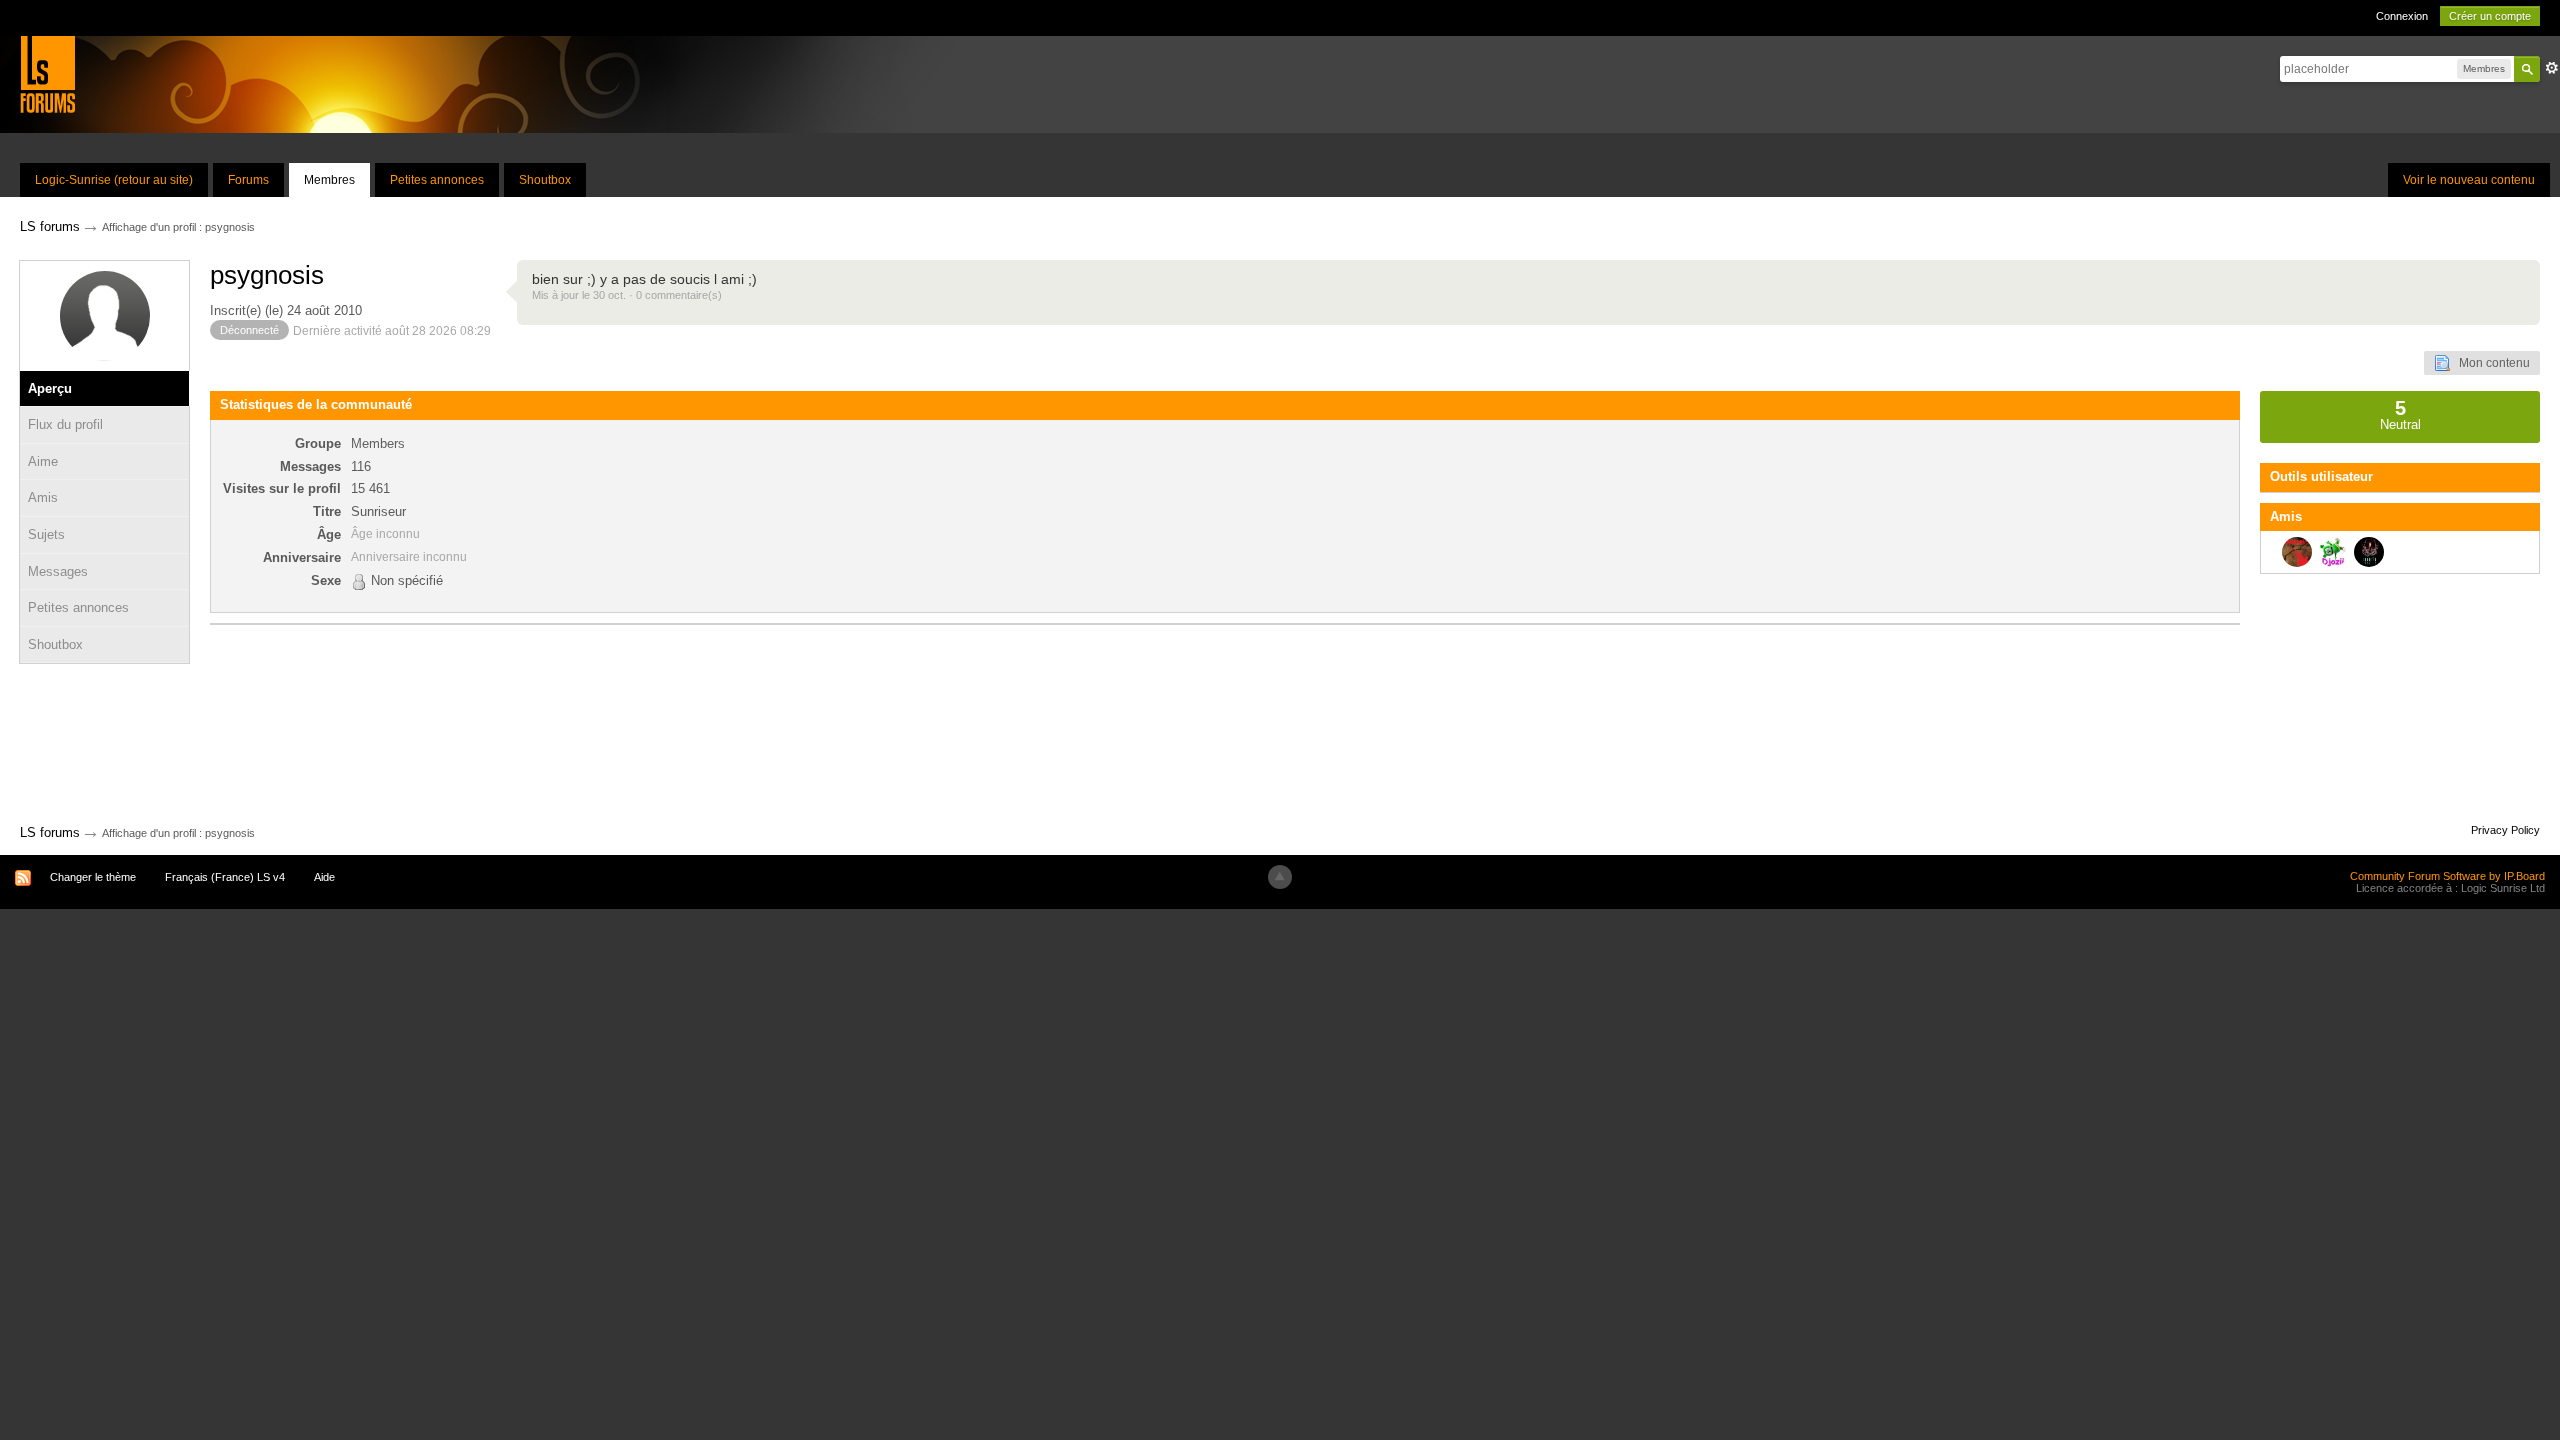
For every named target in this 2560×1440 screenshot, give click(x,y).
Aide (324, 877)
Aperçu (50, 388)
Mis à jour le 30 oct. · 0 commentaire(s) (627, 295)
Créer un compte (2490, 16)
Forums (248, 180)
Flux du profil (65, 424)
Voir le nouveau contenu (2469, 180)
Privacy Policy (2505, 830)
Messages (58, 571)
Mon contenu (2490, 363)
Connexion (2402, 16)
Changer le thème (93, 877)
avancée (2552, 68)
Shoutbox (545, 180)
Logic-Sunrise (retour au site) (114, 180)
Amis (43, 497)
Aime (43, 461)
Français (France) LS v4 (225, 877)
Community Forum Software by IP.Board (2447, 876)
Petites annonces (437, 180)
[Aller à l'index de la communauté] (47, 73)
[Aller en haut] (1280, 877)
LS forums (50, 832)
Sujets (46, 534)
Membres (329, 180)
